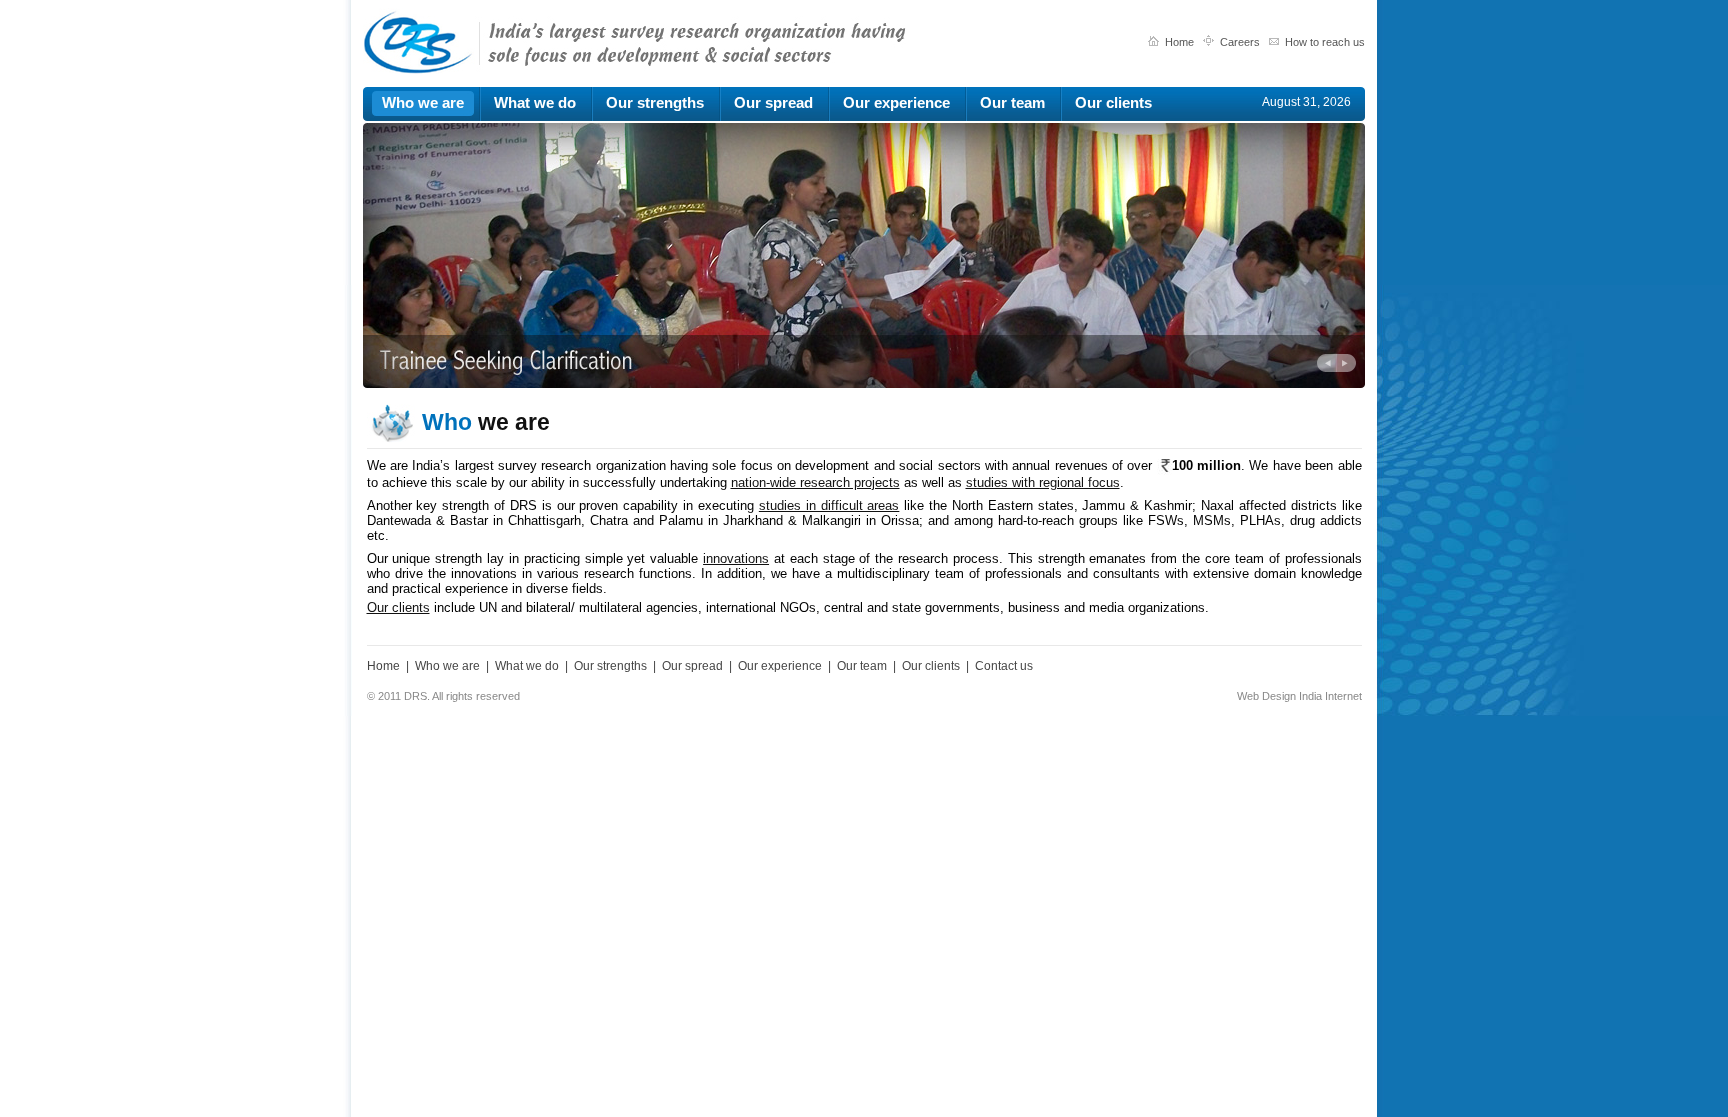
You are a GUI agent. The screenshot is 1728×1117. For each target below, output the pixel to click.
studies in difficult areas (829, 505)
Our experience (780, 666)
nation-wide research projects (815, 482)
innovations (736, 558)
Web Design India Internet (1299, 696)
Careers (1240, 42)
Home (1181, 42)
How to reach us (1325, 42)
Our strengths (610, 666)
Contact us (1004, 666)
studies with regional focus (1043, 482)
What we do (527, 666)
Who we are (447, 666)
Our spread (692, 666)
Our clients (398, 607)
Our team (862, 666)
